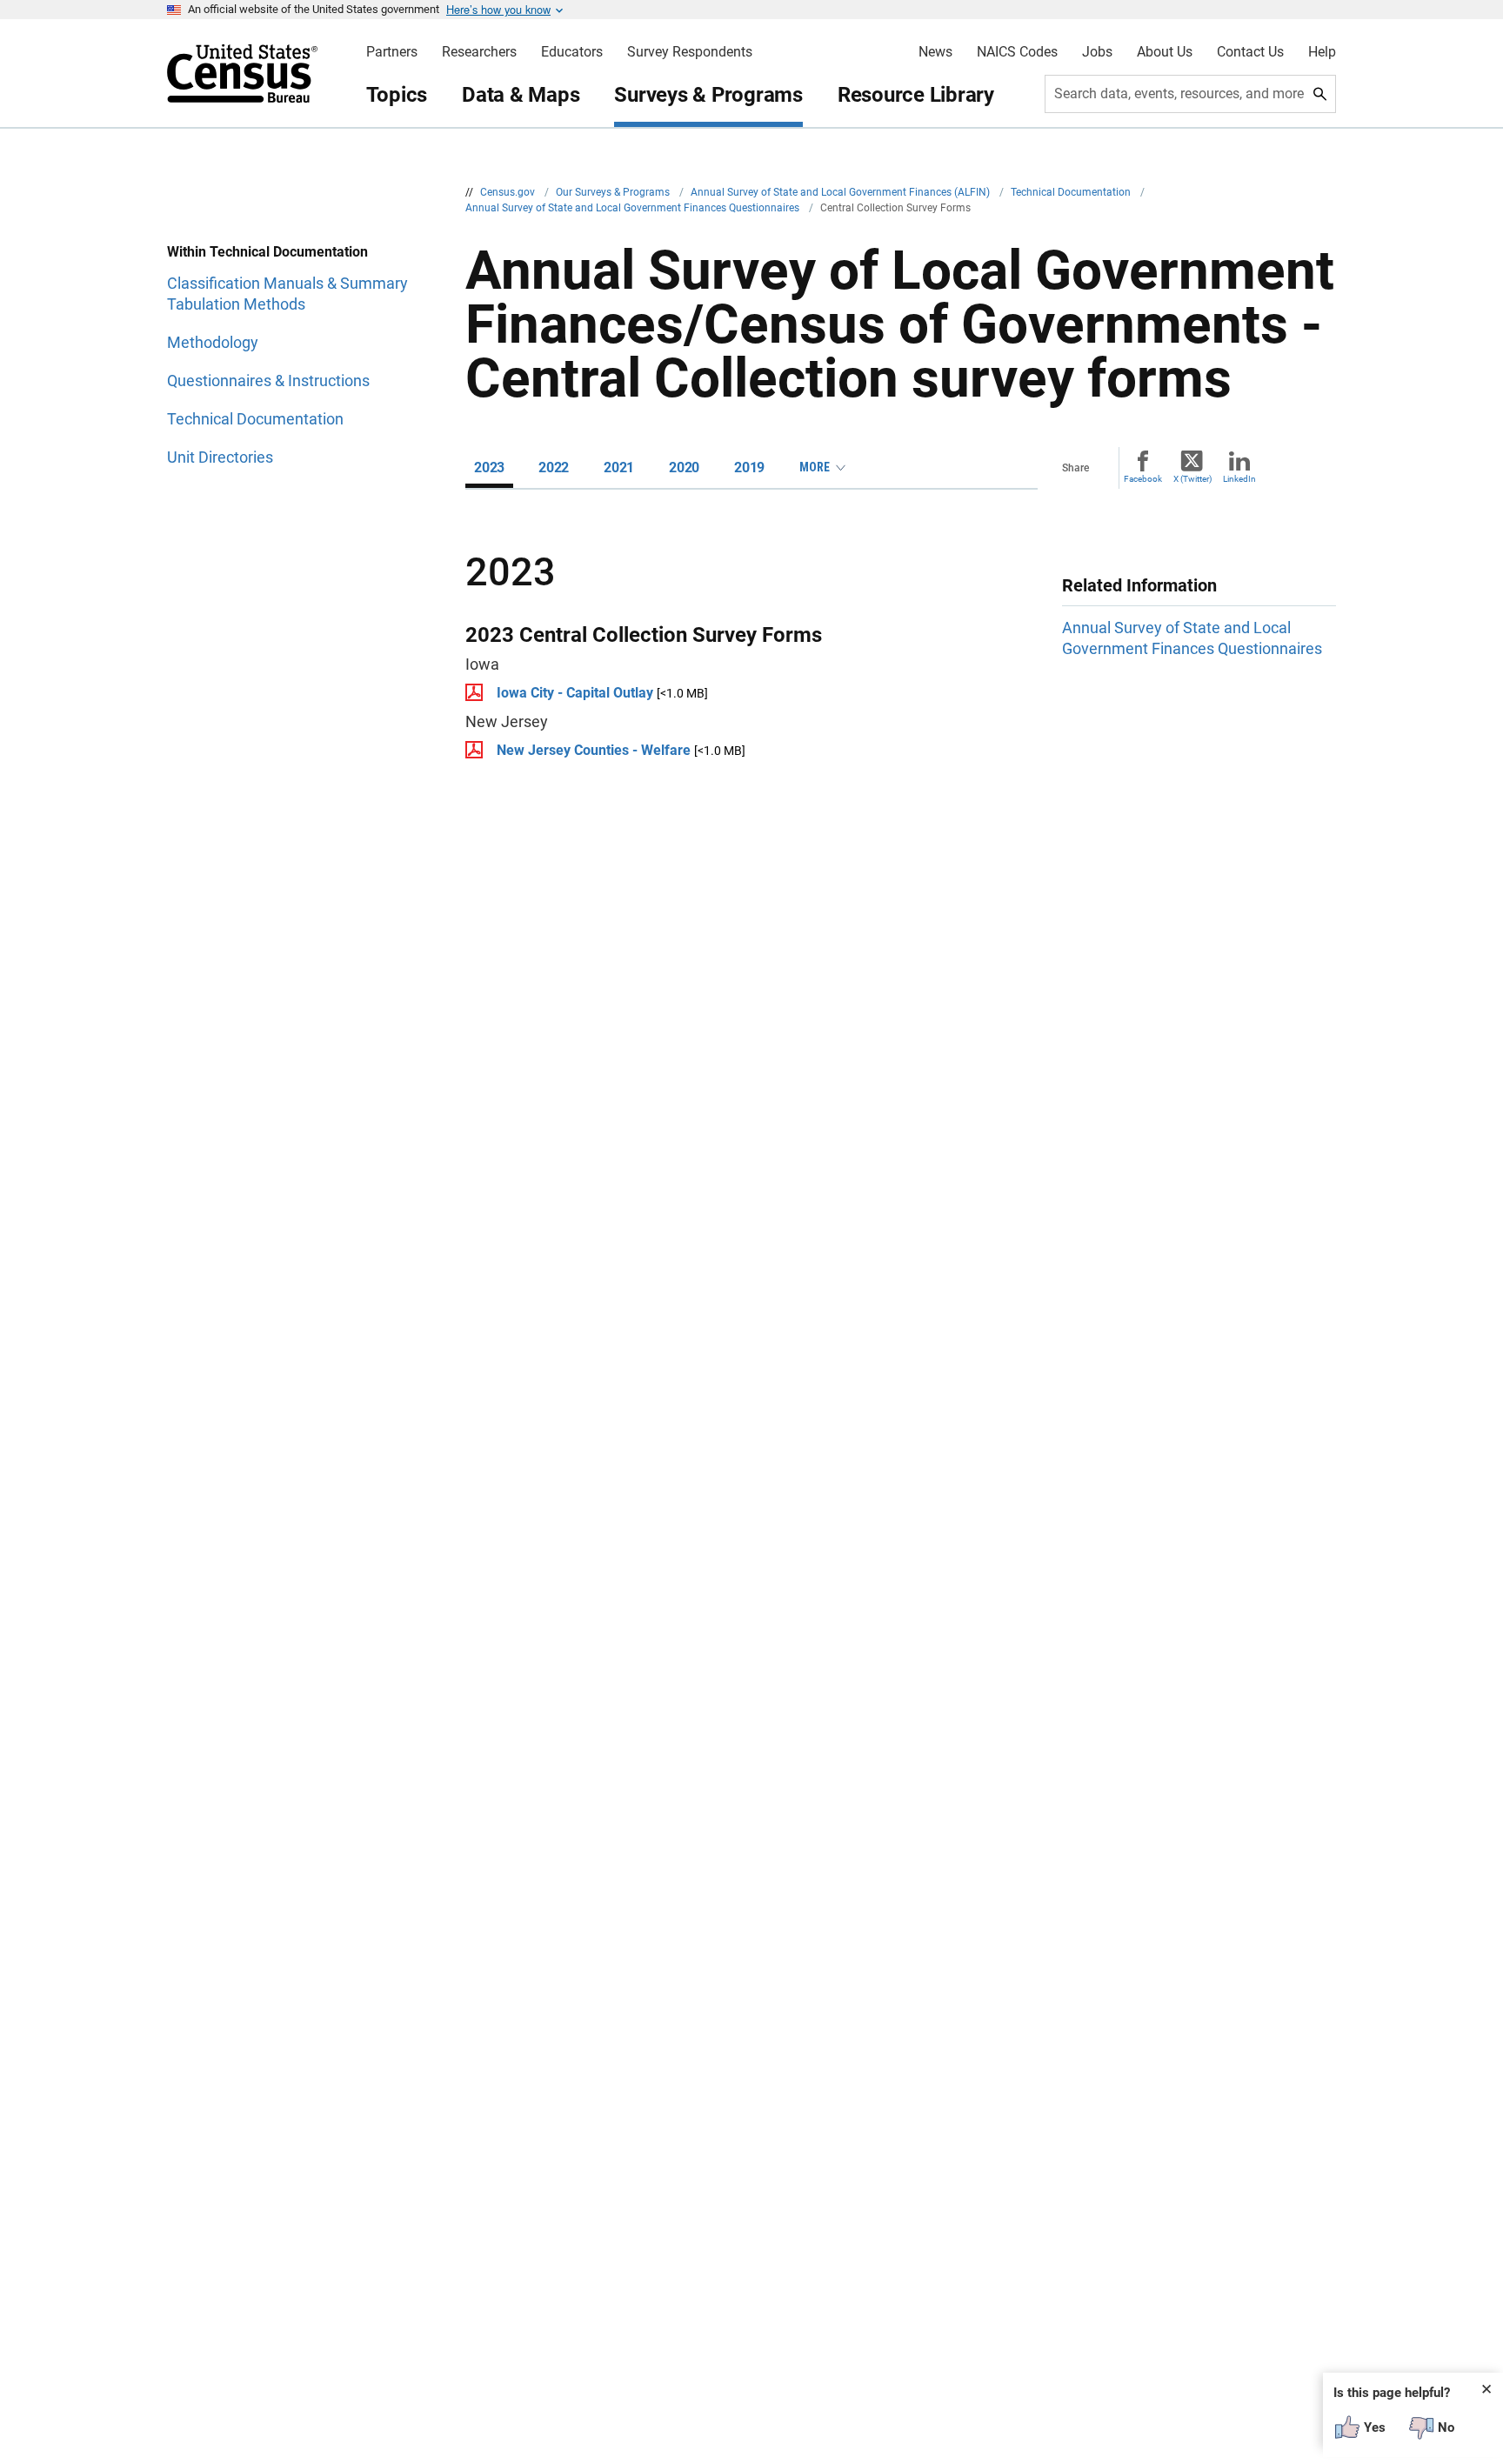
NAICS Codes (1017, 52)
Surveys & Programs (708, 95)
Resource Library (916, 95)
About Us (1165, 52)
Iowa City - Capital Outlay (575, 693)
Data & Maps (521, 95)
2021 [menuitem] (619, 467)
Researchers (479, 52)
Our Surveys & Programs (614, 192)
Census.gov (509, 192)
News (935, 52)
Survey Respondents (690, 52)
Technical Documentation (1072, 192)
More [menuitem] (815, 467)
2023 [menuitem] (489, 467)
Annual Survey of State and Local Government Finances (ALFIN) (842, 192)
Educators (572, 52)
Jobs (1097, 52)
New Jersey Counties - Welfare (594, 750)
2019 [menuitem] (749, 467)
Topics (397, 95)
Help (1322, 52)
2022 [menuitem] (554, 467)
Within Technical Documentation (267, 252)
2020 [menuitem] (684, 467)
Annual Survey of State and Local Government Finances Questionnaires (634, 208)
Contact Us (1250, 52)
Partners (392, 52)
